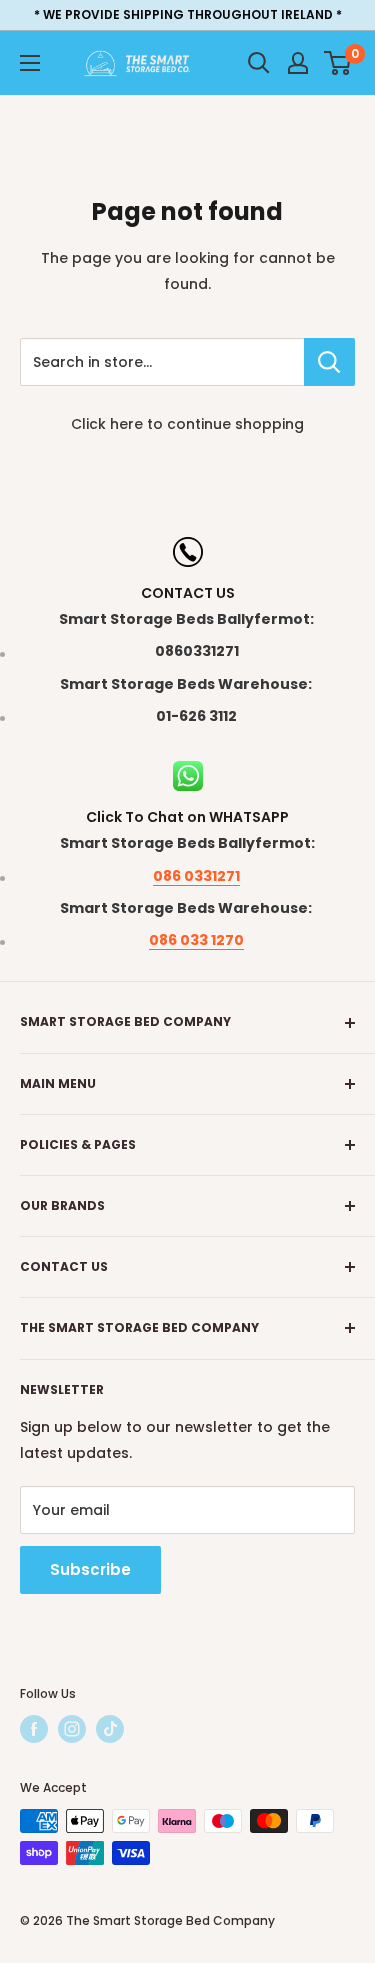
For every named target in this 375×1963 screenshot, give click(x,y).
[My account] (298, 63)
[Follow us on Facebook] (34, 1729)
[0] (338, 63)
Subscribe (90, 1569)
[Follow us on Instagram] (72, 1729)
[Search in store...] (329, 362)
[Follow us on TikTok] (110, 1729)
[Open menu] (30, 63)
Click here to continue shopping (187, 424)
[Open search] (259, 63)
